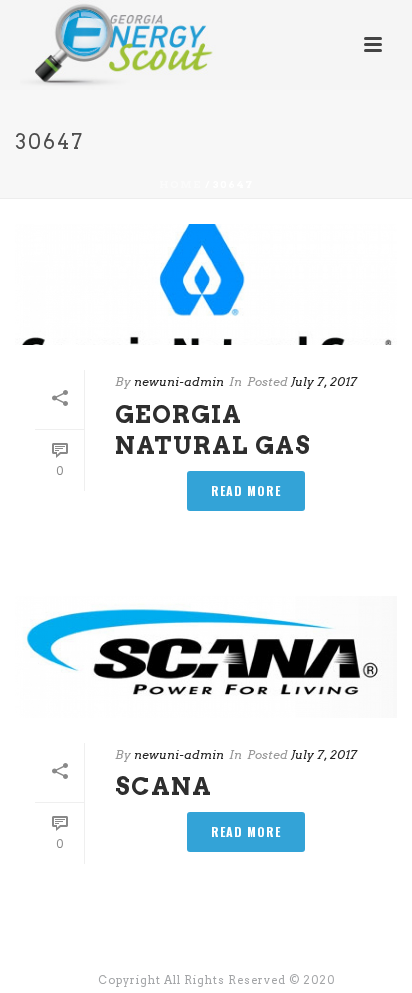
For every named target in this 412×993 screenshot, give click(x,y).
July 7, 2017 (324, 381)
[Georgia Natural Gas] (206, 284)
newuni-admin (179, 381)
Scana (163, 786)
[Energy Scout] (99, 45)
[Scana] (206, 656)
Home (180, 184)
